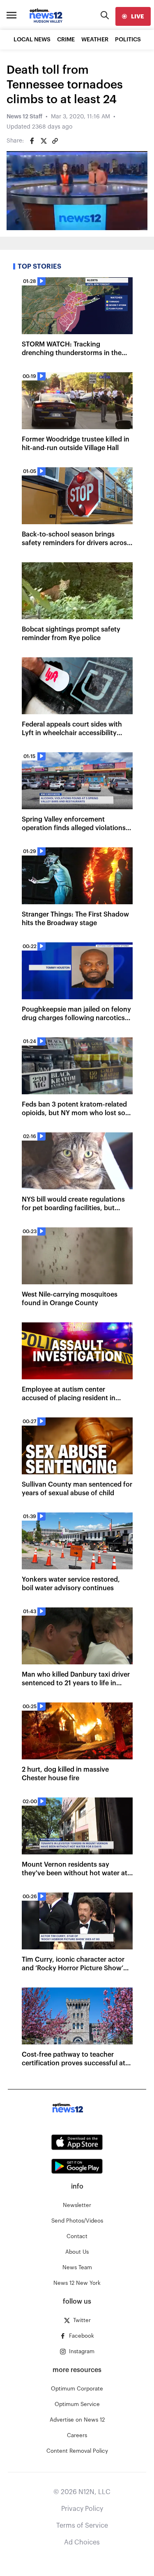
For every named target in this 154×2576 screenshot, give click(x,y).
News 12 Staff (24, 117)
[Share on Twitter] (44, 141)
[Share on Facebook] (32, 141)
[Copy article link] (55, 141)
